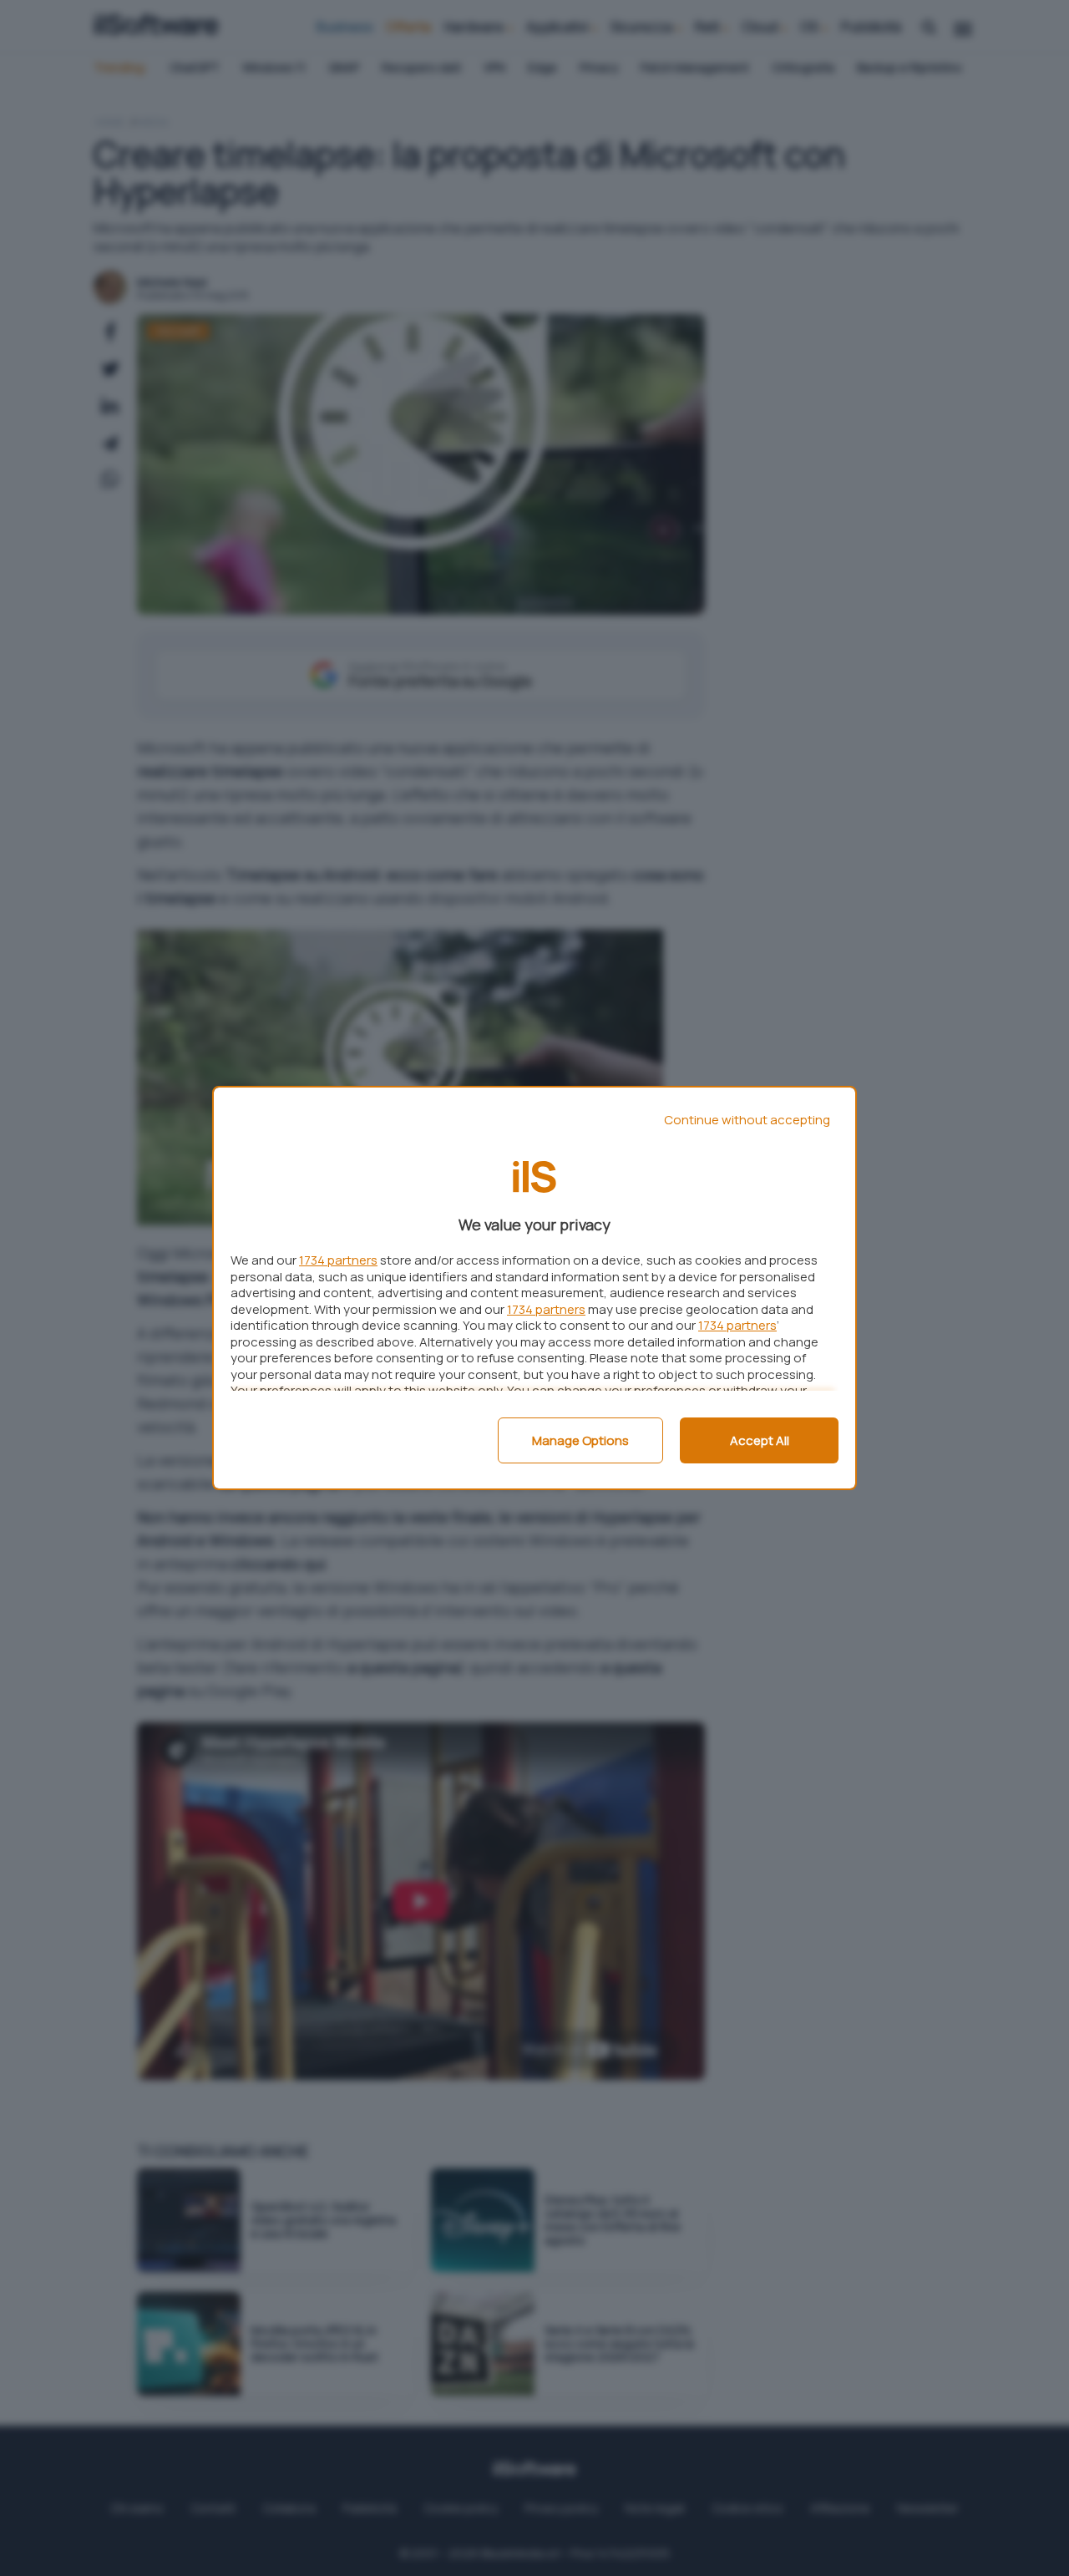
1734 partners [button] (338, 1260)
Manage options (580, 1440)
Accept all (760, 1440)
